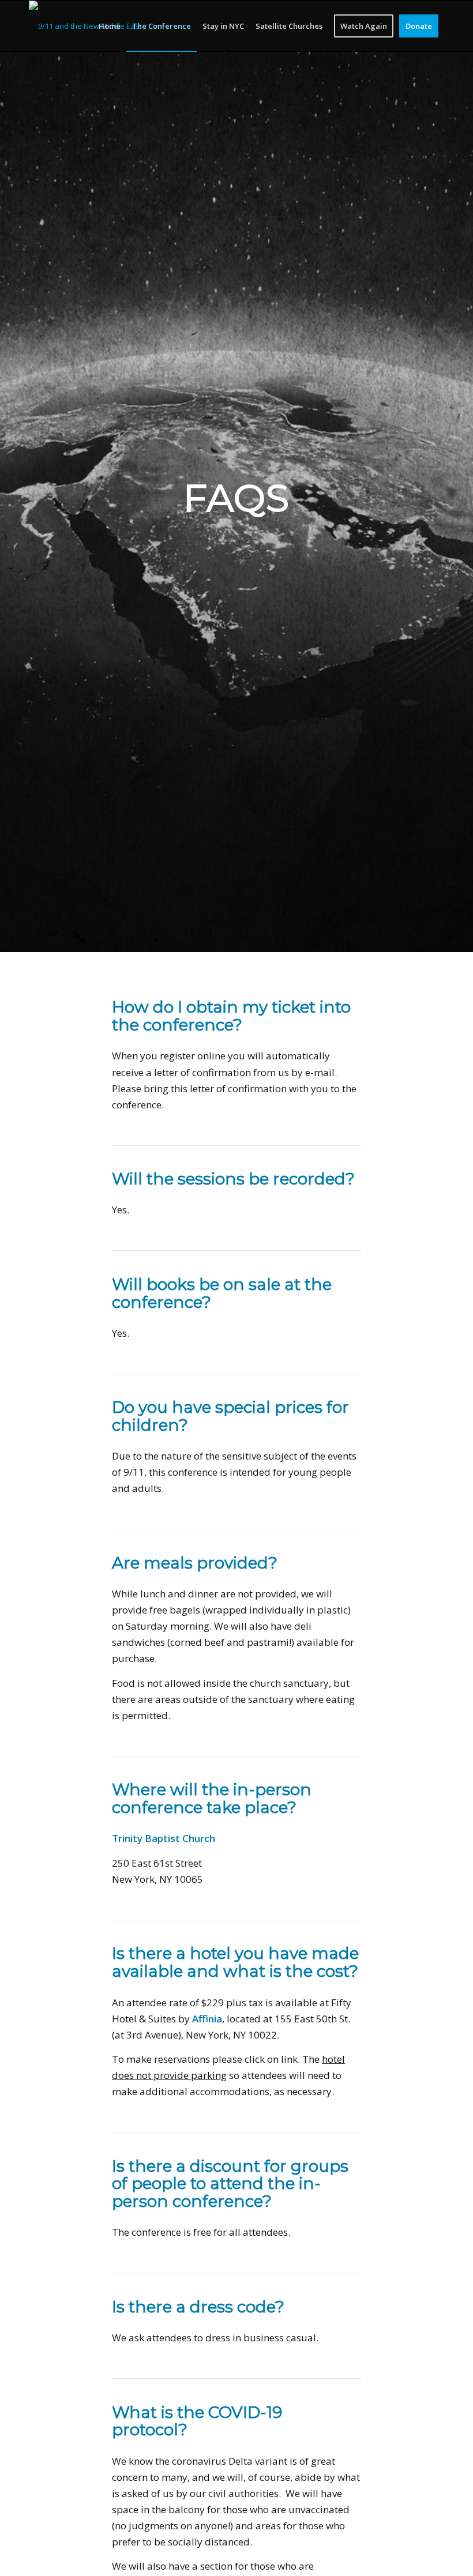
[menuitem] (110, 26)
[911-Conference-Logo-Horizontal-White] (85, 26)
